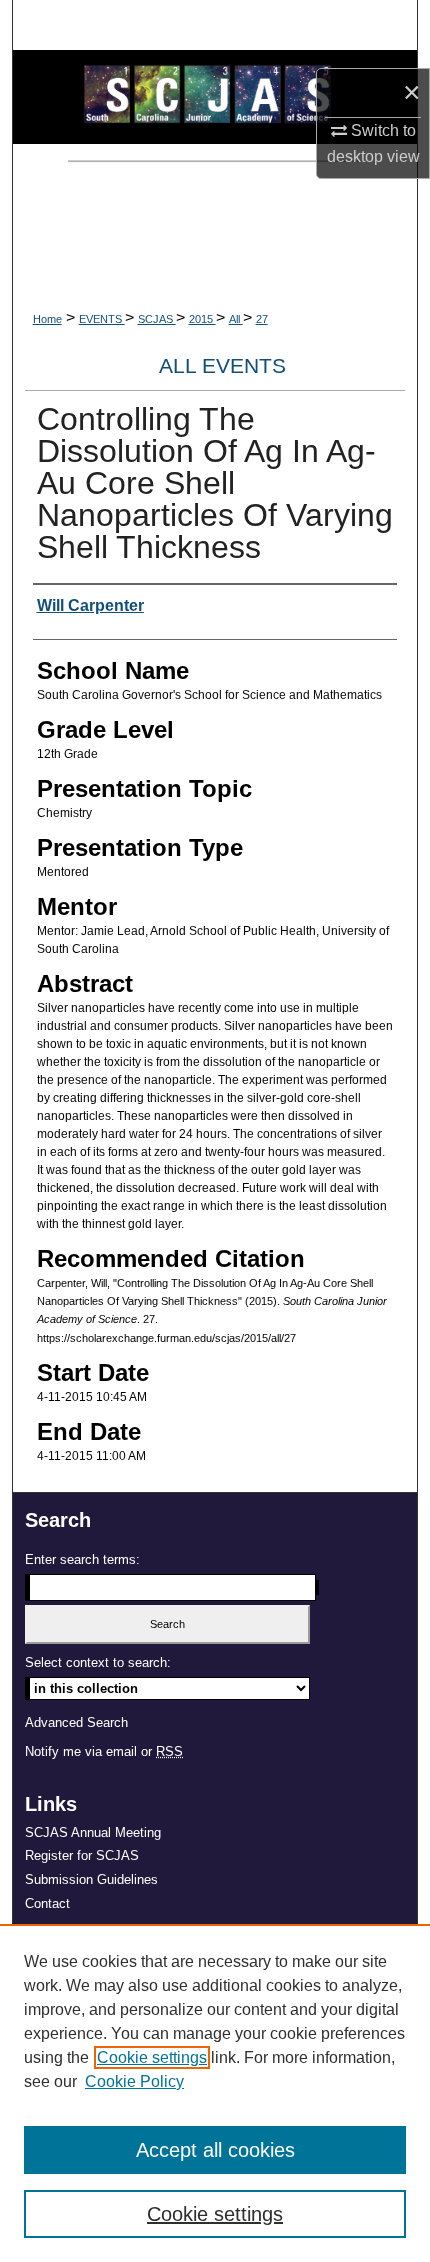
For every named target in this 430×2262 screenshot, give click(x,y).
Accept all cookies (215, 2150)
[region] (215, 2093)
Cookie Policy (134, 2081)
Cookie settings (152, 2057)
